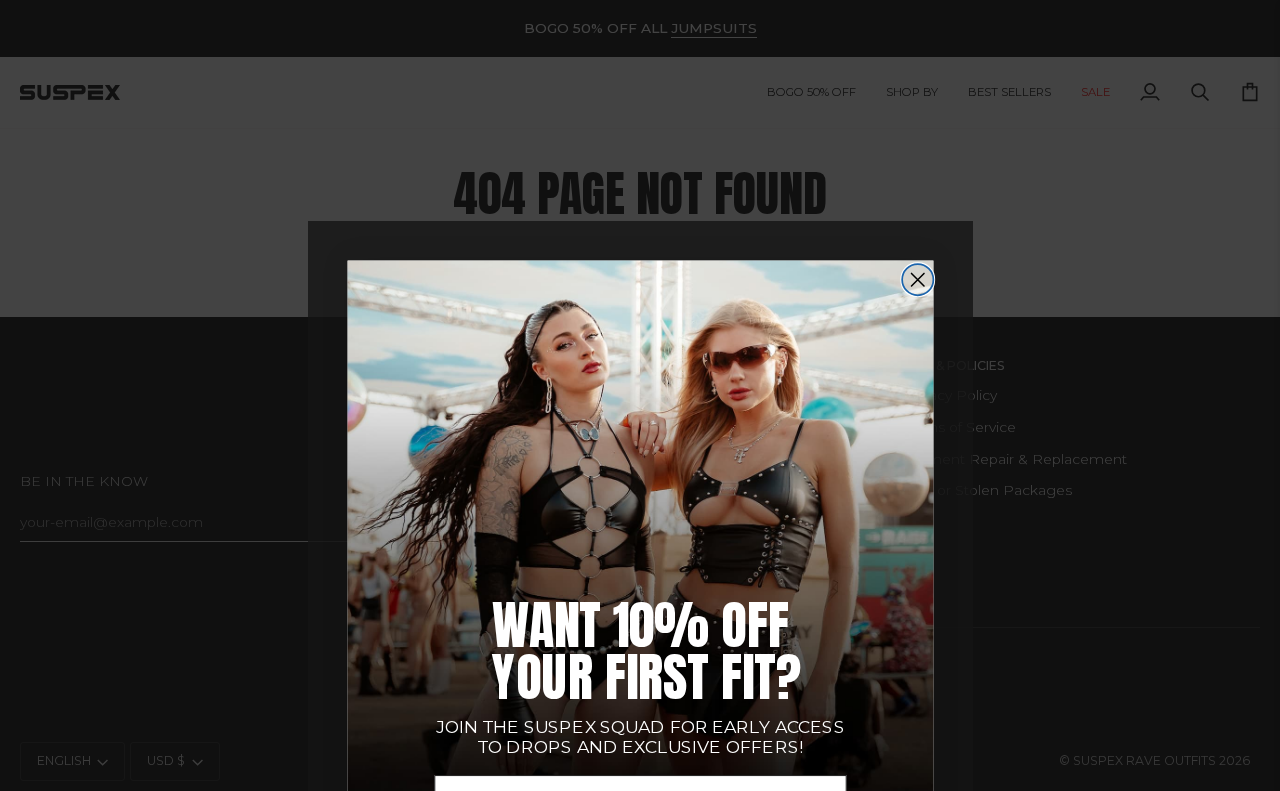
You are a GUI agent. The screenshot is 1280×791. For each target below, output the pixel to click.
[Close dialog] (917, 279)
